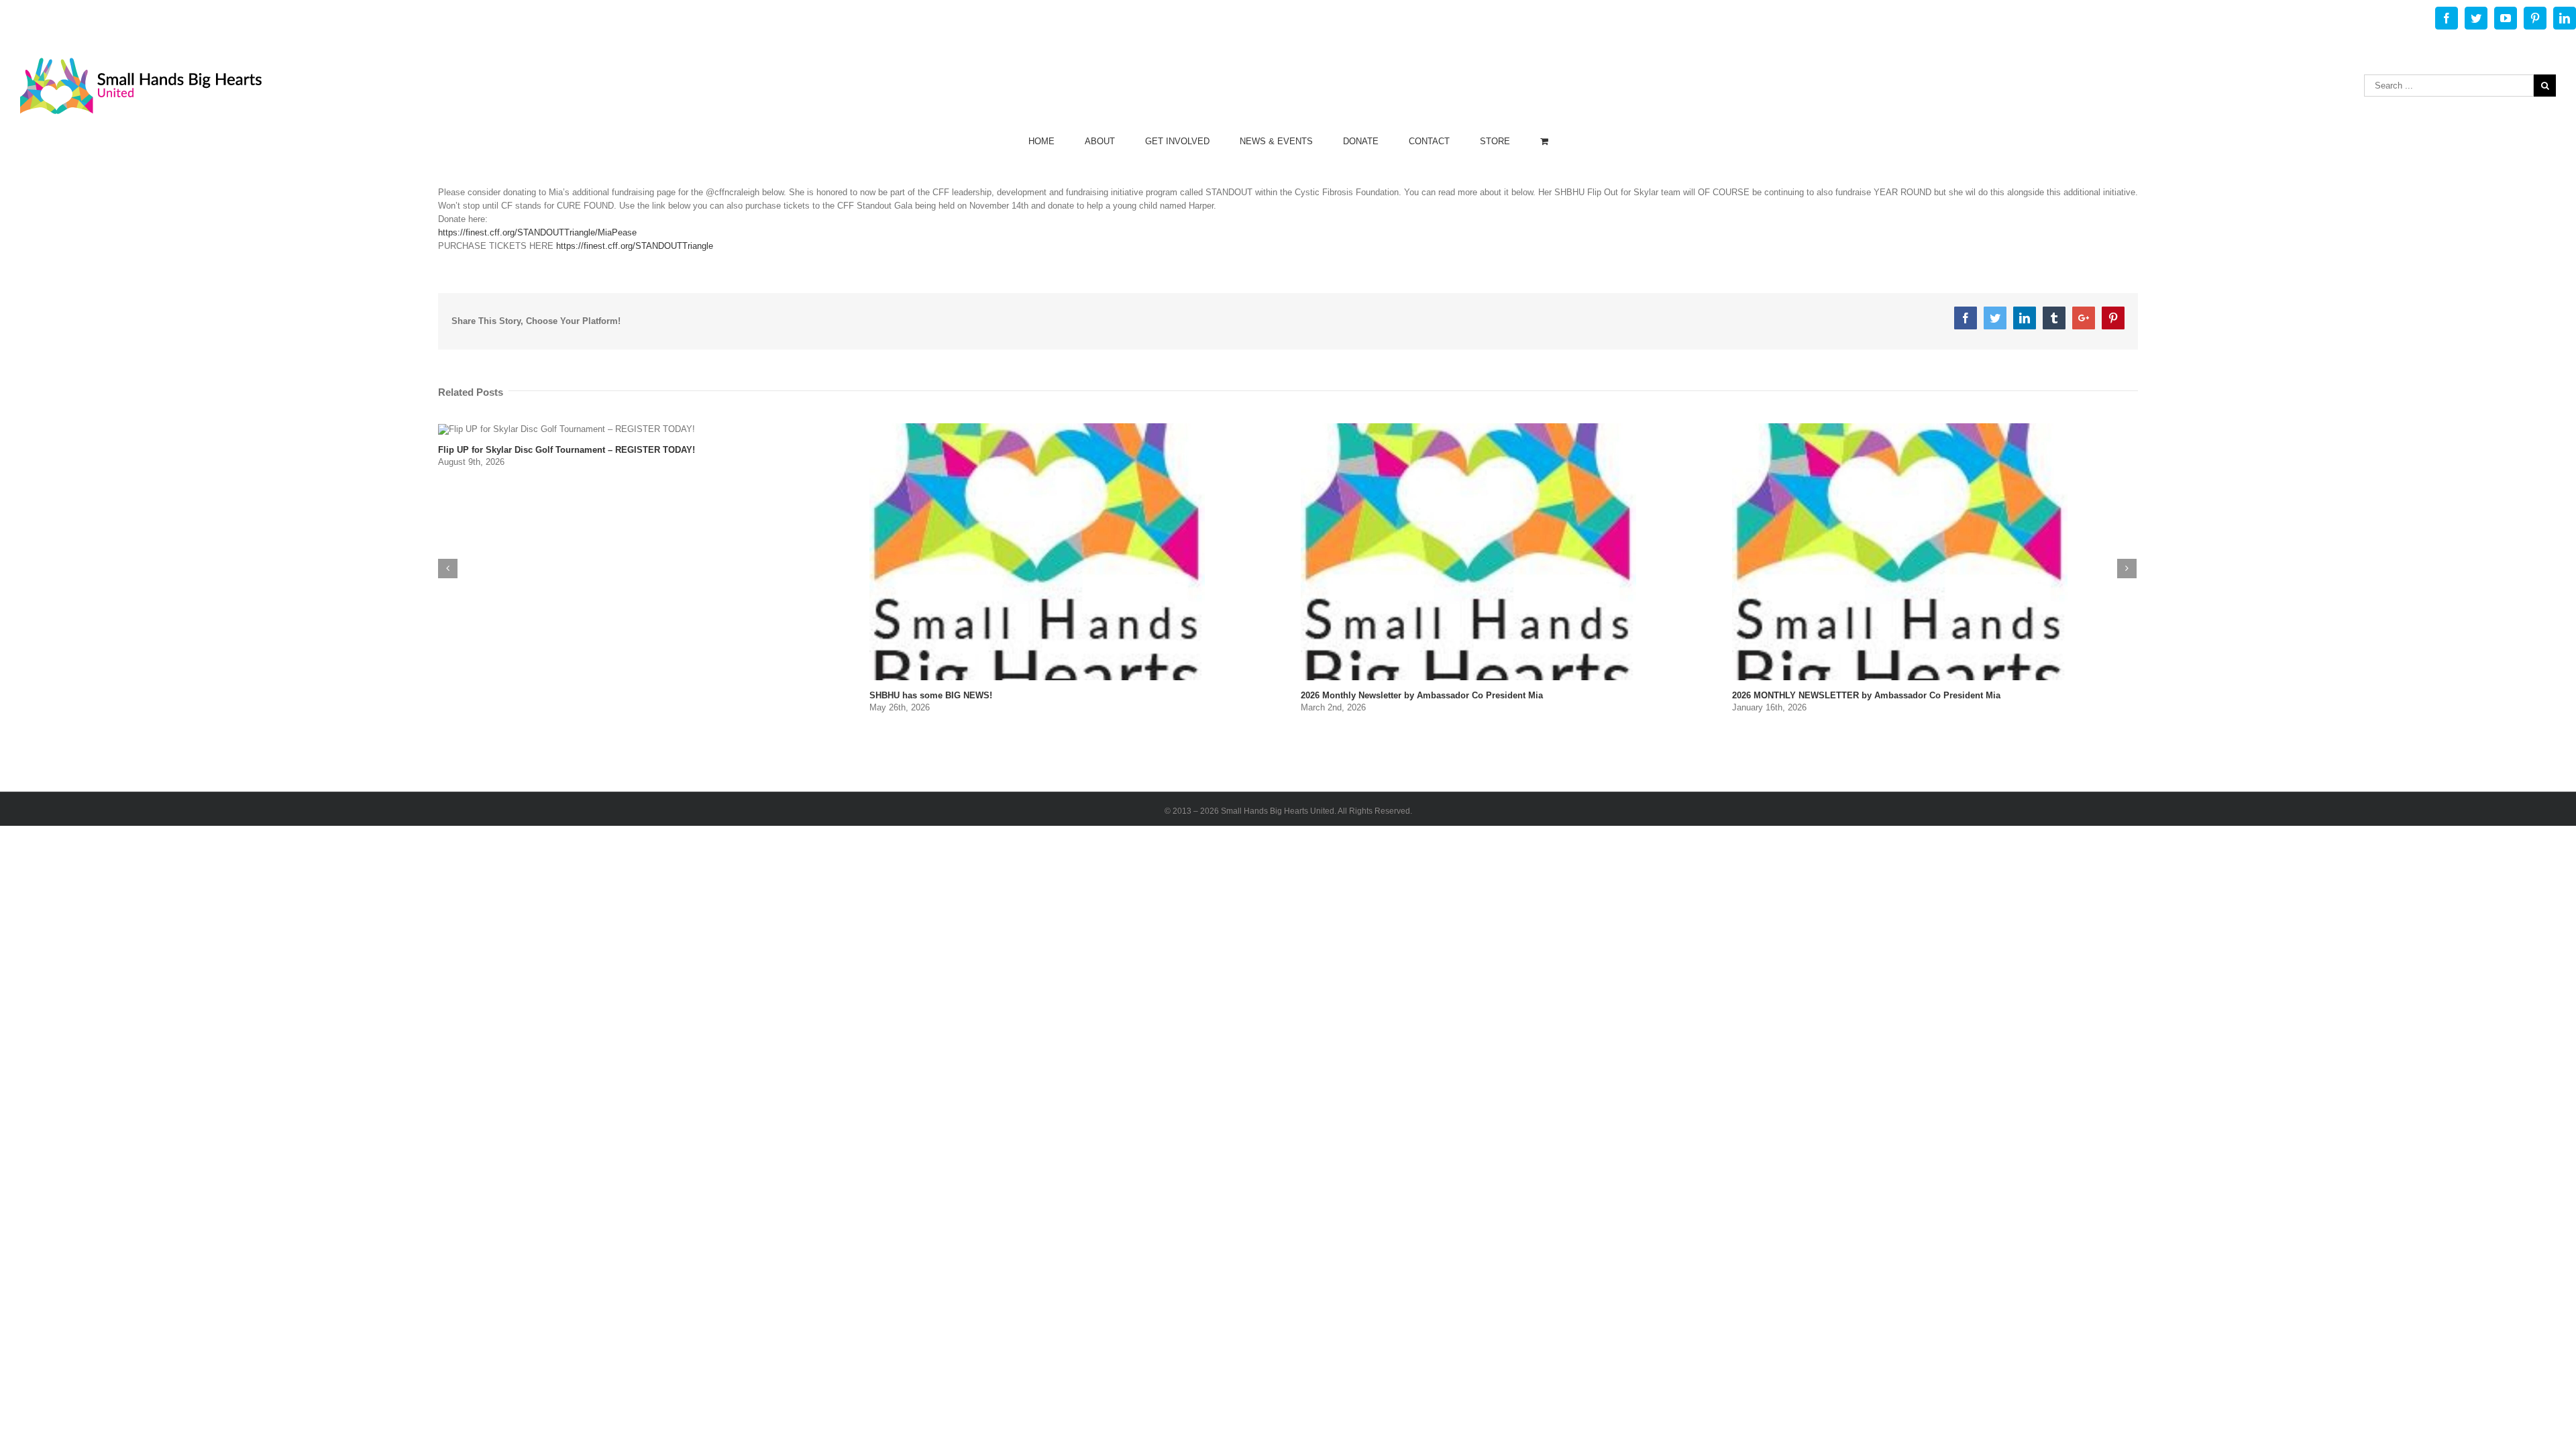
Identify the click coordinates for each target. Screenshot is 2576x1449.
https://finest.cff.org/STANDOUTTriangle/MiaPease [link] (537, 232)
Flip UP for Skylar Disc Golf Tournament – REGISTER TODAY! (567, 450)
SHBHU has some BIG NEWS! (931, 695)
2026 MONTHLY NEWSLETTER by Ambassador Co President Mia (1866, 695)
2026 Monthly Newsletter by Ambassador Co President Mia (1422, 695)
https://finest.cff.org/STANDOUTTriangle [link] (635, 246)
